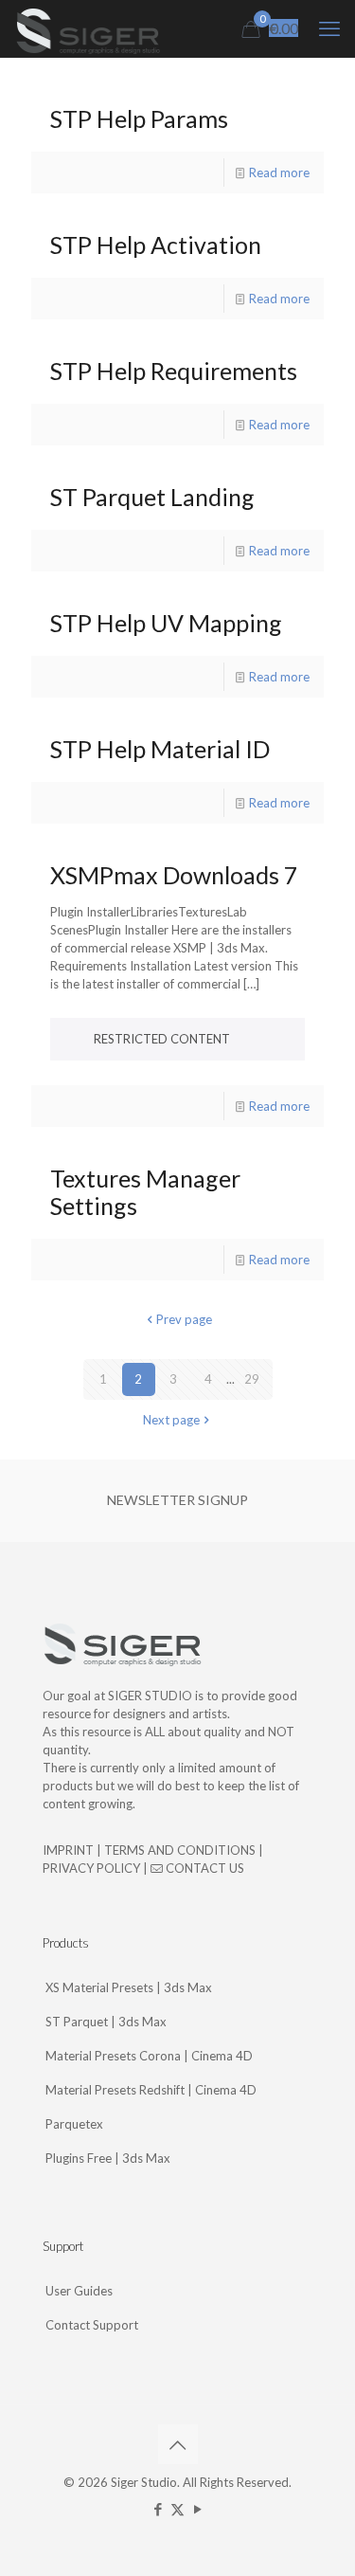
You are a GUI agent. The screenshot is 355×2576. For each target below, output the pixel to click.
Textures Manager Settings (145, 1192)
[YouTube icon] (197, 2509)
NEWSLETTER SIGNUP (177, 1500)
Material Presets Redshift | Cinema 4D (151, 2090)
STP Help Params (139, 118)
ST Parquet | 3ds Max (106, 2022)
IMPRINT (68, 1850)
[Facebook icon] (158, 2509)
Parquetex (74, 2124)
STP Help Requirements (174, 371)
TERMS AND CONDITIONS (180, 1850)
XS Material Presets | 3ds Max (129, 1987)
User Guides (79, 2291)
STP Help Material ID (160, 749)
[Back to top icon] (178, 2444)
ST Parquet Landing (152, 497)
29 (252, 1379)
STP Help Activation (156, 245)
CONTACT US (204, 1868)
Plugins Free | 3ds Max (108, 2158)
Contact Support (92, 2325)
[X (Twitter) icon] (177, 2509)
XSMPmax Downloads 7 (174, 875)
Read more (279, 172)
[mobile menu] (329, 28)
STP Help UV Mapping (166, 623)
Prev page (184, 1319)
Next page (171, 1420)
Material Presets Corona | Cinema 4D (149, 2056)
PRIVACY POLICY (91, 1868)
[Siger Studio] (87, 28)
